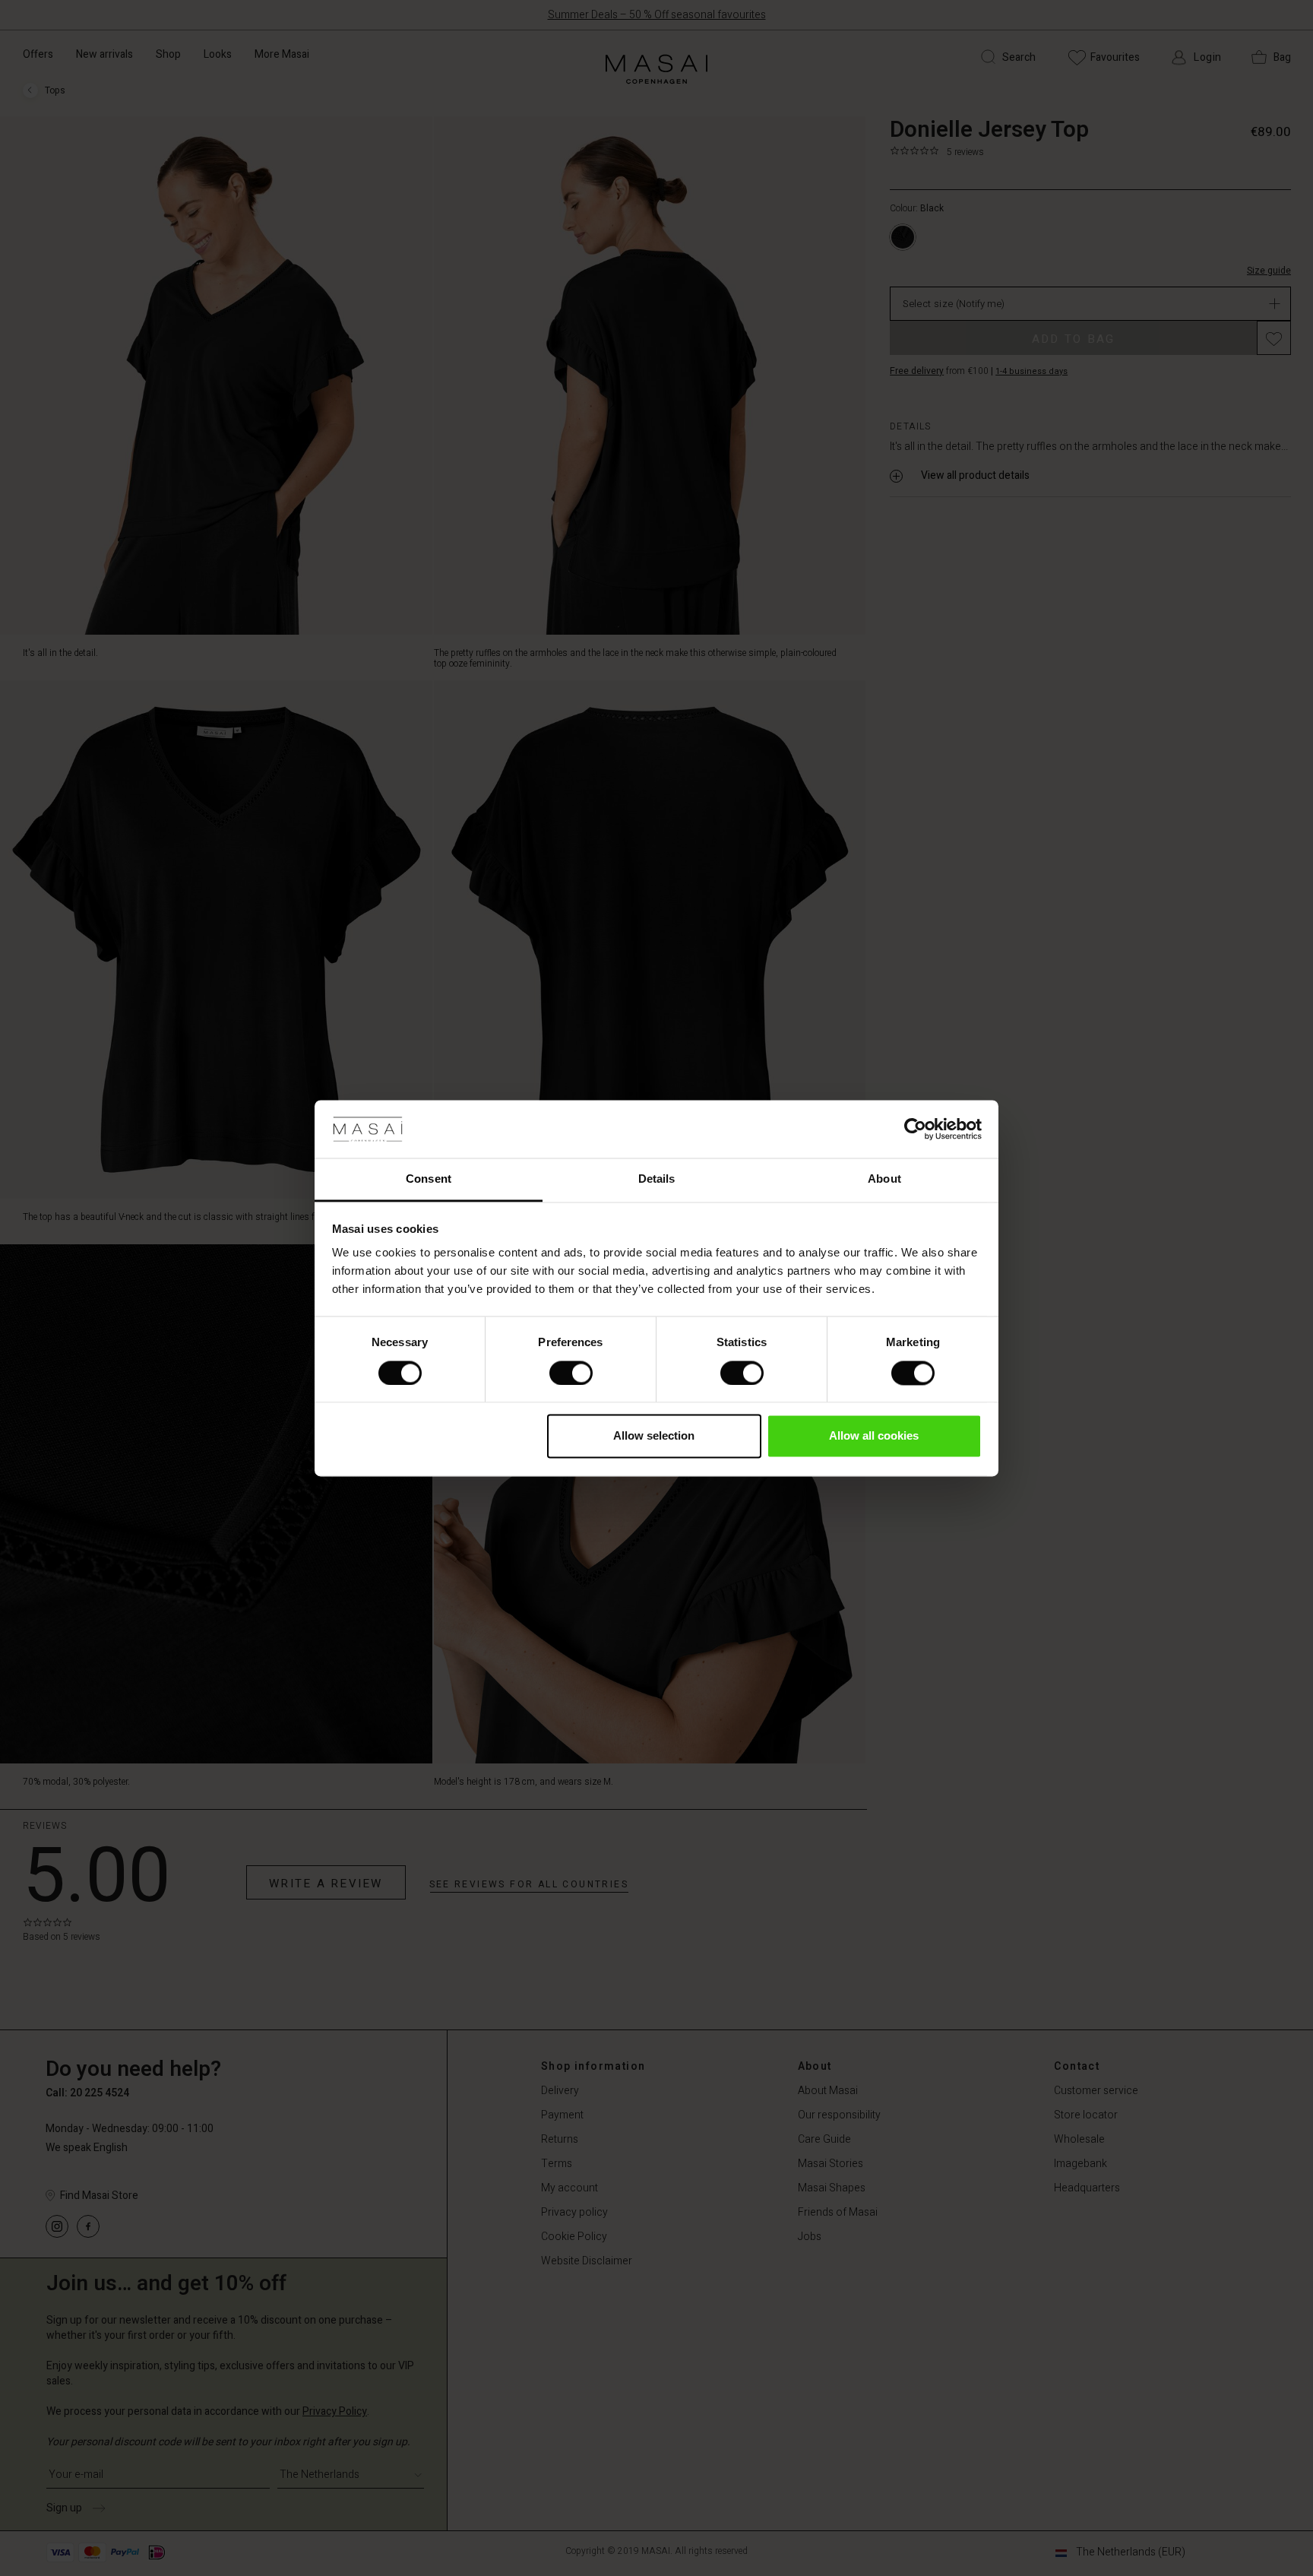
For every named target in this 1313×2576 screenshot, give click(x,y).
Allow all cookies (874, 1436)
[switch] (571, 1373)
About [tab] (884, 1179)
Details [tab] (657, 1179)
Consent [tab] (429, 1179)
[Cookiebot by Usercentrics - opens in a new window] (915, 1129)
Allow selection (654, 1436)
